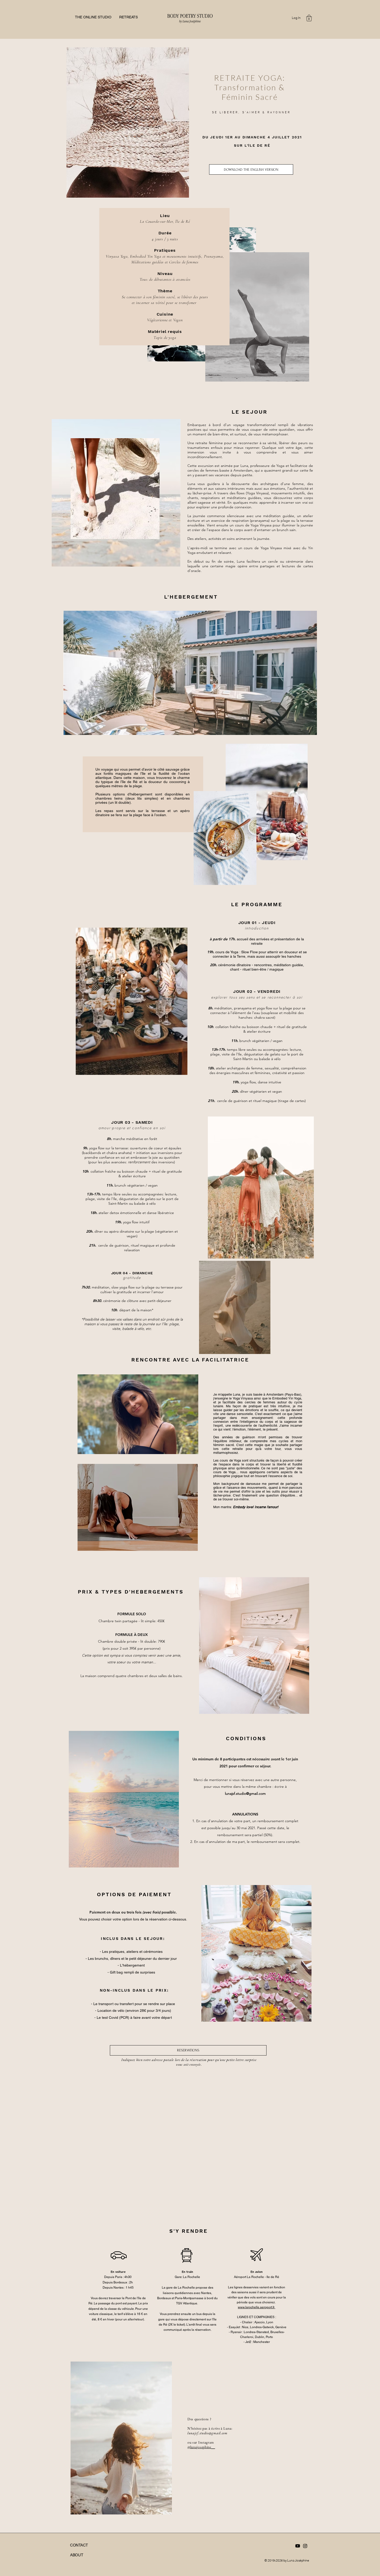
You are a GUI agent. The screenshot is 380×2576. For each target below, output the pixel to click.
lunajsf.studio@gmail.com (245, 1793)
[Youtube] (298, 2546)
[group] (187, 2080)
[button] (309, 18)
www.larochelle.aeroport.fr (257, 2307)
